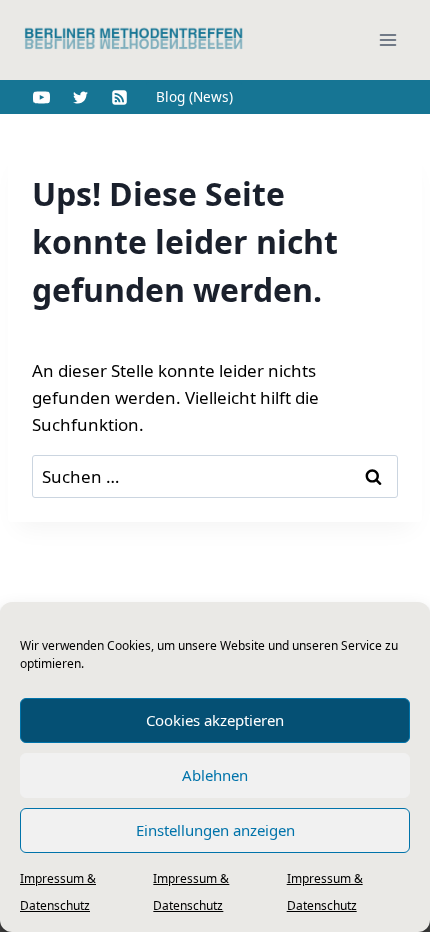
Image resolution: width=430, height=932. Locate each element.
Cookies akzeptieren (215, 720)
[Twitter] (80, 97)
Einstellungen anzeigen (215, 830)
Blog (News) (194, 96)
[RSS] (119, 97)
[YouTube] (41, 97)
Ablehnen (215, 775)
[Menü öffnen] (387, 39)
